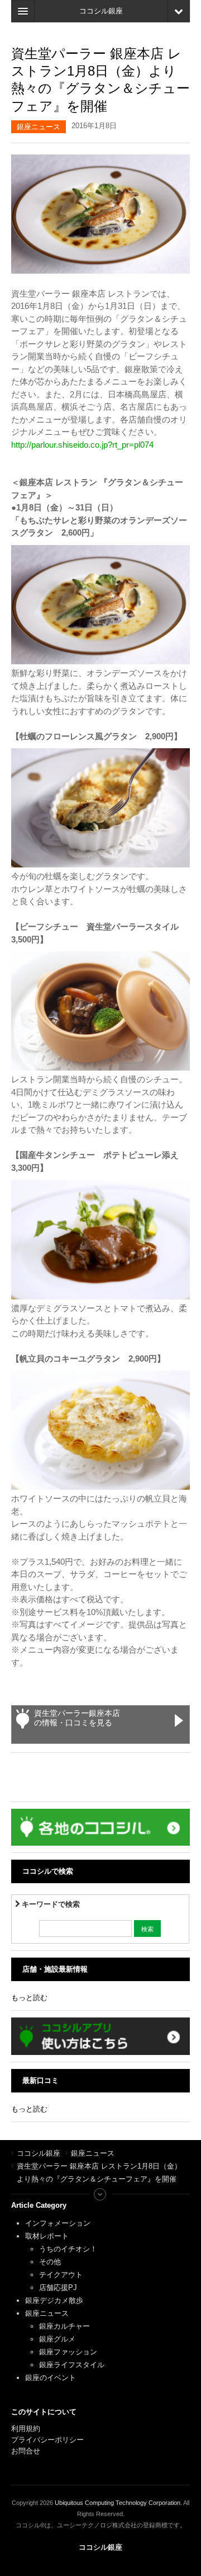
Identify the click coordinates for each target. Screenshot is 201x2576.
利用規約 (26, 2429)
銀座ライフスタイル (72, 2365)
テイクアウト (61, 2275)
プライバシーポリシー (49, 2440)
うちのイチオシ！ (68, 2249)
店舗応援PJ (58, 2288)
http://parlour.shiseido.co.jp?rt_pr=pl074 (82, 445)
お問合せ (26, 2451)
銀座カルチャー (64, 2326)
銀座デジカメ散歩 (54, 2300)
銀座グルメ (57, 2339)
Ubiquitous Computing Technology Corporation (118, 2503)
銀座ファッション (68, 2352)
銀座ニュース (39, 127)
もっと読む (29, 1998)
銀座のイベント (51, 2378)
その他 (50, 2262)
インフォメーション (58, 2223)
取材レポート (47, 2236)
